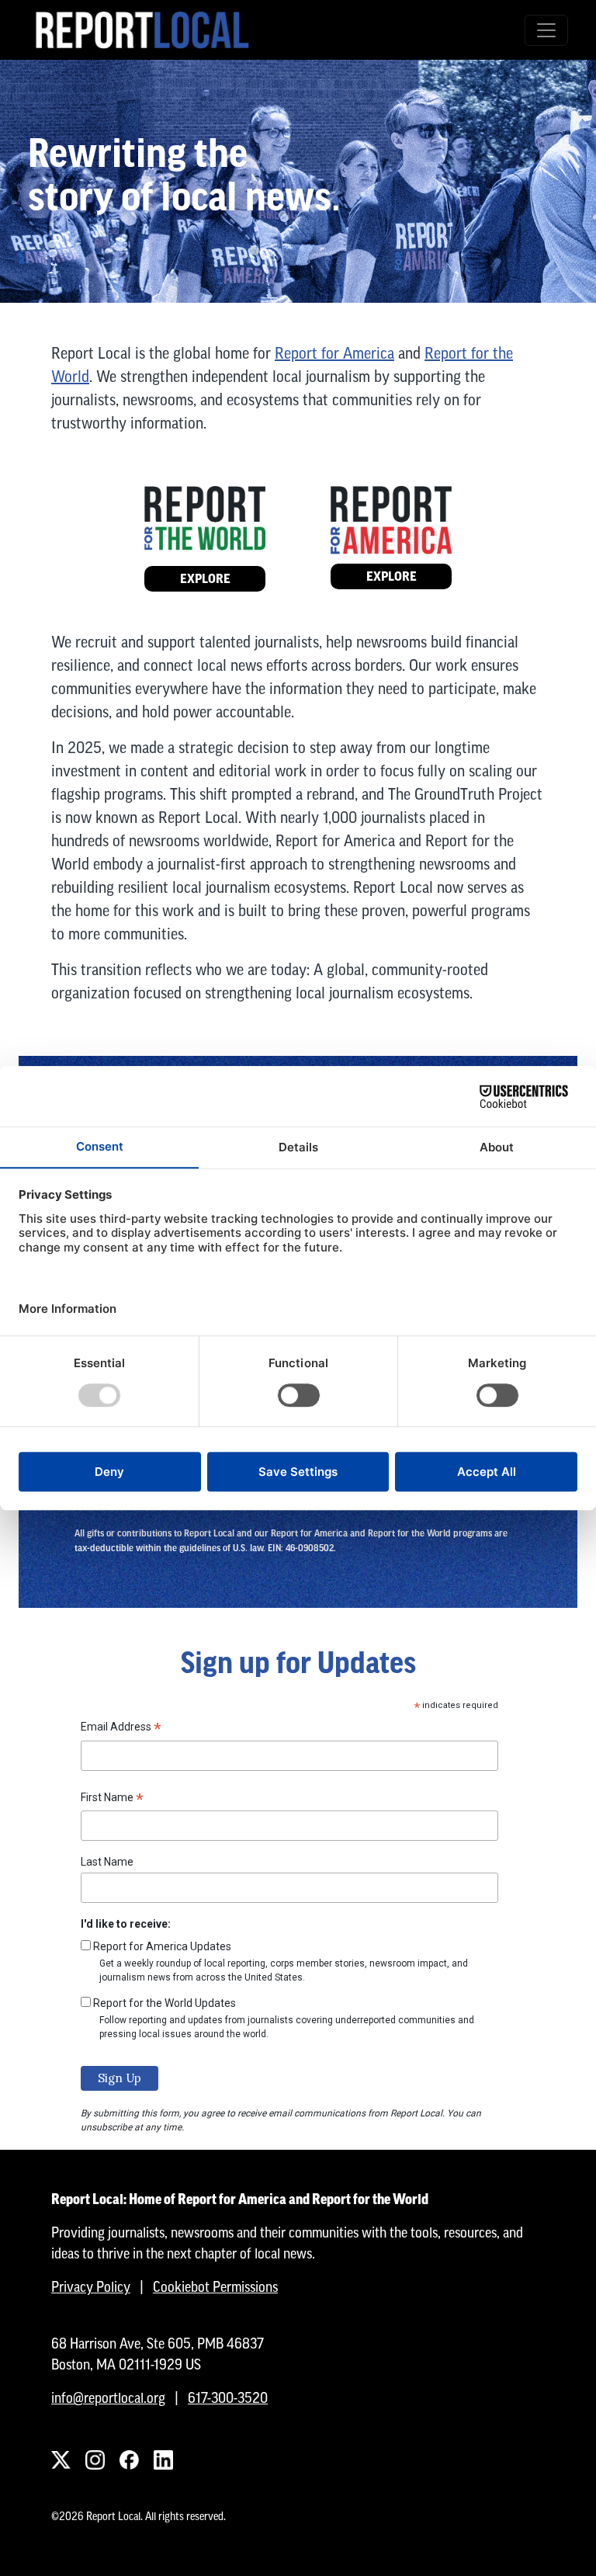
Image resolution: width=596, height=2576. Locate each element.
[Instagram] (95, 2460)
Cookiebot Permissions (215, 2287)
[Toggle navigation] (546, 30)
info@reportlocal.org (108, 2398)
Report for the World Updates (165, 2003)
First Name (112, 1800)
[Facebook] (129, 2460)
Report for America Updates (162, 1946)
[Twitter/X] (61, 2460)
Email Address (121, 1729)
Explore (205, 579)
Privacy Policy (91, 2287)
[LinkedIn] (163, 2460)
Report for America (334, 353)
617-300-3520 (228, 2398)
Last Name (107, 1862)
